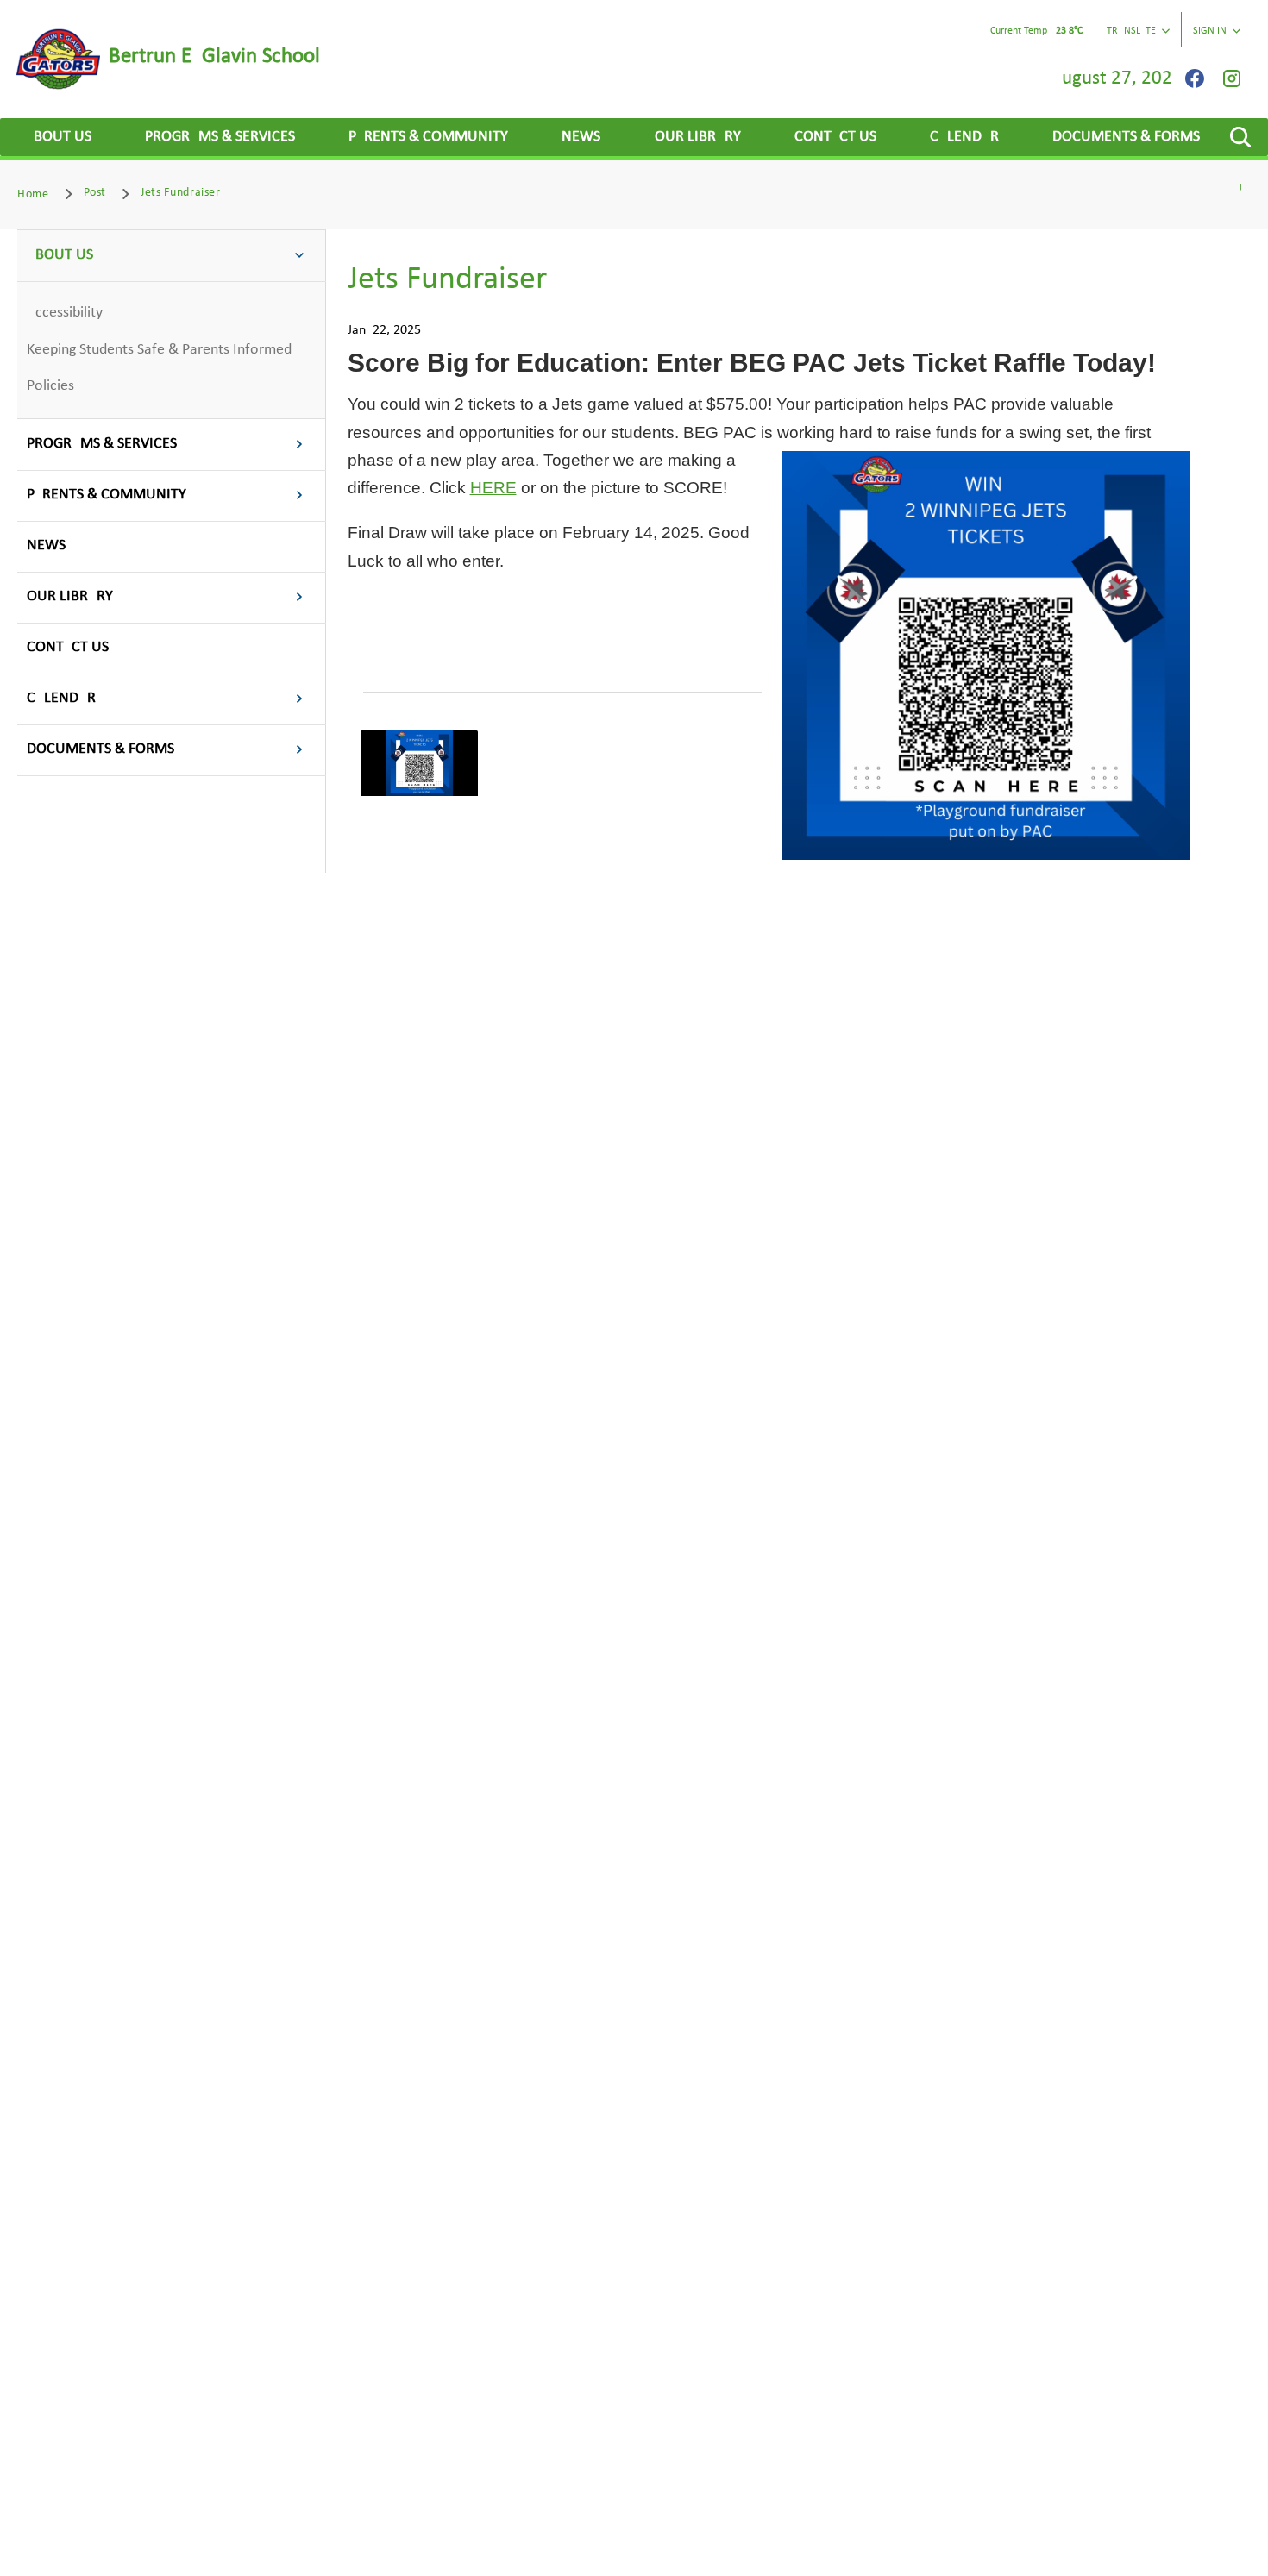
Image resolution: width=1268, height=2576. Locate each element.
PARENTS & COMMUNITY (428, 137)
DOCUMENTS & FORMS (1126, 137)
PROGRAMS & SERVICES (220, 137)
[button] (1240, 137)
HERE (493, 488)
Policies (50, 386)
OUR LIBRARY (698, 137)
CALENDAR (964, 137)
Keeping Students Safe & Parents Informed (159, 350)
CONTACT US (835, 137)
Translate (1131, 31)
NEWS (581, 137)
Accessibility (65, 313)
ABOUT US (58, 137)
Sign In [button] (1210, 31)
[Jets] (419, 764)
